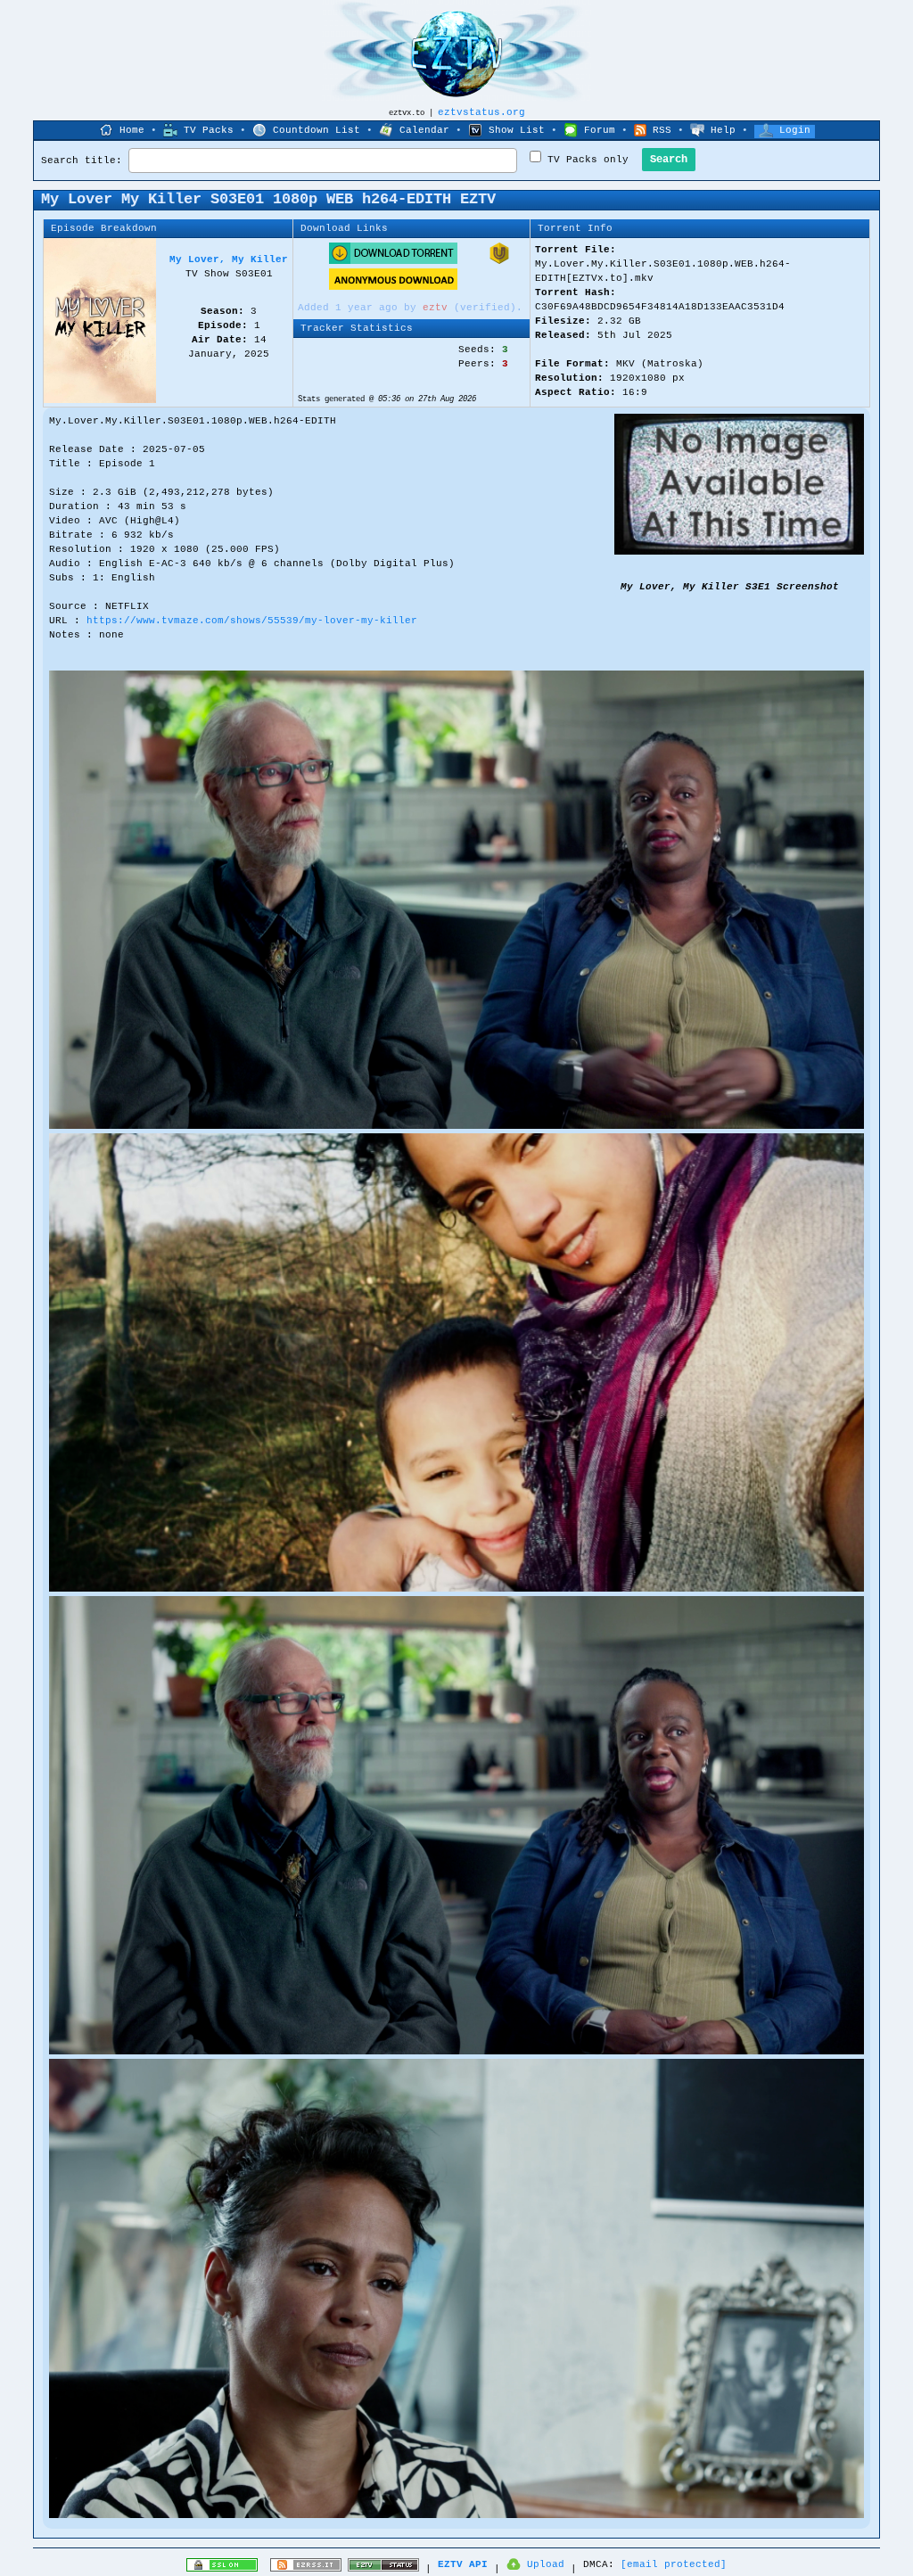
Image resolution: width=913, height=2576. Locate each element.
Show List (517, 130)
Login (795, 130)
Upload (546, 2564)
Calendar (424, 130)
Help (723, 130)
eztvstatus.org (481, 112)
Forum (600, 130)
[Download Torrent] (393, 261)
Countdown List (317, 130)
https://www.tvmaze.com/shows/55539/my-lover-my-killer (252, 621)
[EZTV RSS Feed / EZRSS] (306, 2569)
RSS (662, 130)
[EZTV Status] (383, 2569)
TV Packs (209, 130)
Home (132, 130)
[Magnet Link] (499, 261)
